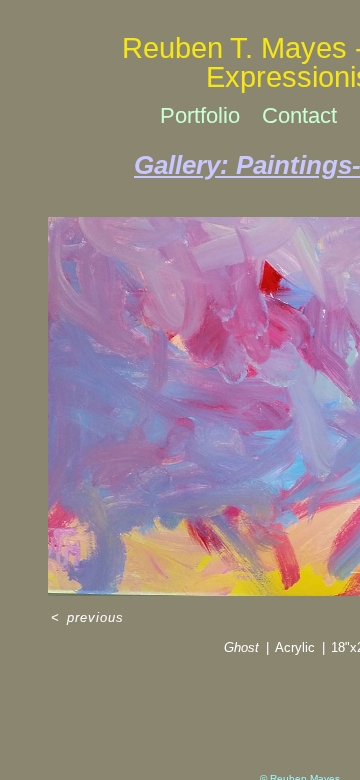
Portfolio (200, 115)
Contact (299, 115)
